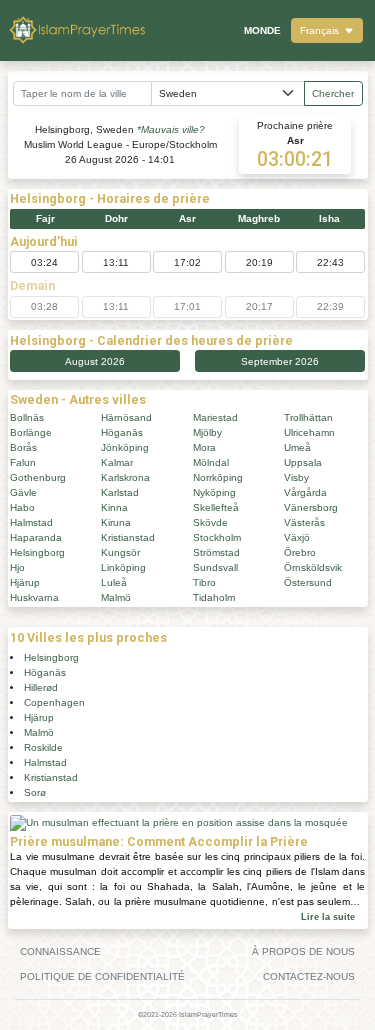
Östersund (308, 582)
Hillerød (41, 687)
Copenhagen (54, 702)
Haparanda (36, 537)
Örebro (300, 552)
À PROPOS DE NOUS (303, 951)
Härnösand (126, 417)
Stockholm (217, 537)
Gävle (23, 492)
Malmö (116, 597)
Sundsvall (215, 567)
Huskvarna (34, 597)
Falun (23, 462)
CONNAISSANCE (60, 951)
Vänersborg (311, 507)
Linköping (123, 567)
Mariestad (215, 417)
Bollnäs (27, 417)
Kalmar (117, 462)
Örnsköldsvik (313, 567)
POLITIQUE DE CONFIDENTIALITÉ (102, 976)
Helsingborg (37, 552)
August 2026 (95, 361)
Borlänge (31, 432)
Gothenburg (38, 477)
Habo (22, 507)
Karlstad (120, 492)
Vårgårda (305, 492)
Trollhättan (308, 417)
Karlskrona (125, 477)
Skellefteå (216, 507)
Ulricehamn (309, 432)
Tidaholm (214, 597)
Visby (296, 477)
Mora (204, 447)
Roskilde (43, 747)
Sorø (35, 792)
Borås (23, 447)
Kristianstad (128, 537)
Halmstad (31, 522)
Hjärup (25, 582)
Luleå (114, 582)
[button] (327, 30)
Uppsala (303, 462)
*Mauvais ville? (171, 129)
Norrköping (218, 477)
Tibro (204, 582)
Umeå (297, 447)
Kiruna (116, 522)
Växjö (297, 537)
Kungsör (120, 552)
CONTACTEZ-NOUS (309, 976)
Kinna (114, 507)
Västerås (304, 522)
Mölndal (211, 462)
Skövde (210, 522)
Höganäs (122, 432)
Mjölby (207, 432)
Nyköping (214, 492)
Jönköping (125, 447)
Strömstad (216, 552)
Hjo (17, 567)
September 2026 (280, 361)
